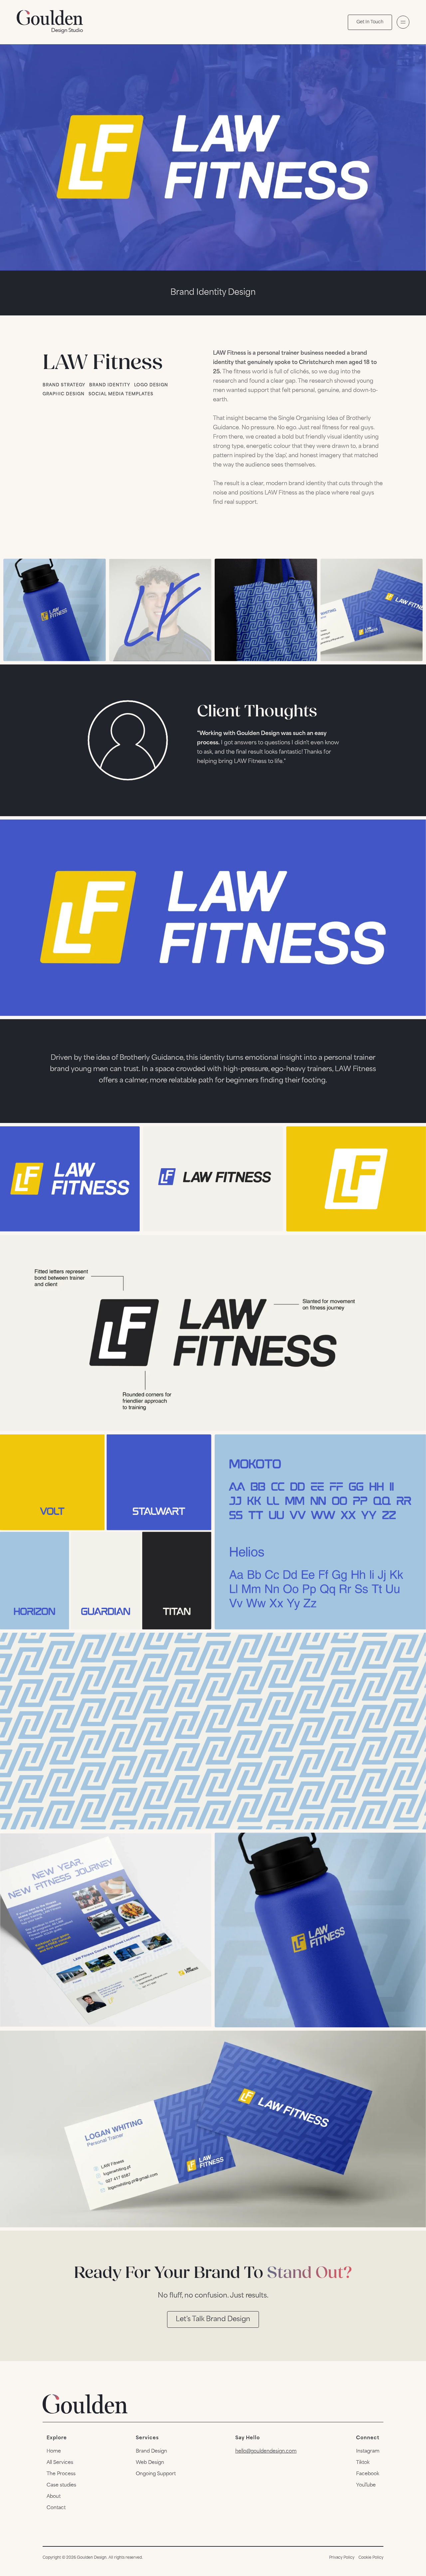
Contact (56, 2508)
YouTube (366, 2485)
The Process (61, 2474)
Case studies (61, 2485)
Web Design (150, 2463)
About (54, 2497)
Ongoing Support (156, 2474)
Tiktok (363, 2463)
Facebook (368, 2474)
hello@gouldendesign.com (266, 2451)
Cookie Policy (371, 2558)
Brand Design (151, 2451)
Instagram (368, 2451)
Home (54, 2451)
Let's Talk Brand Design (213, 2319)
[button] (403, 22)
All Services (60, 2463)
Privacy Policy (342, 2558)
